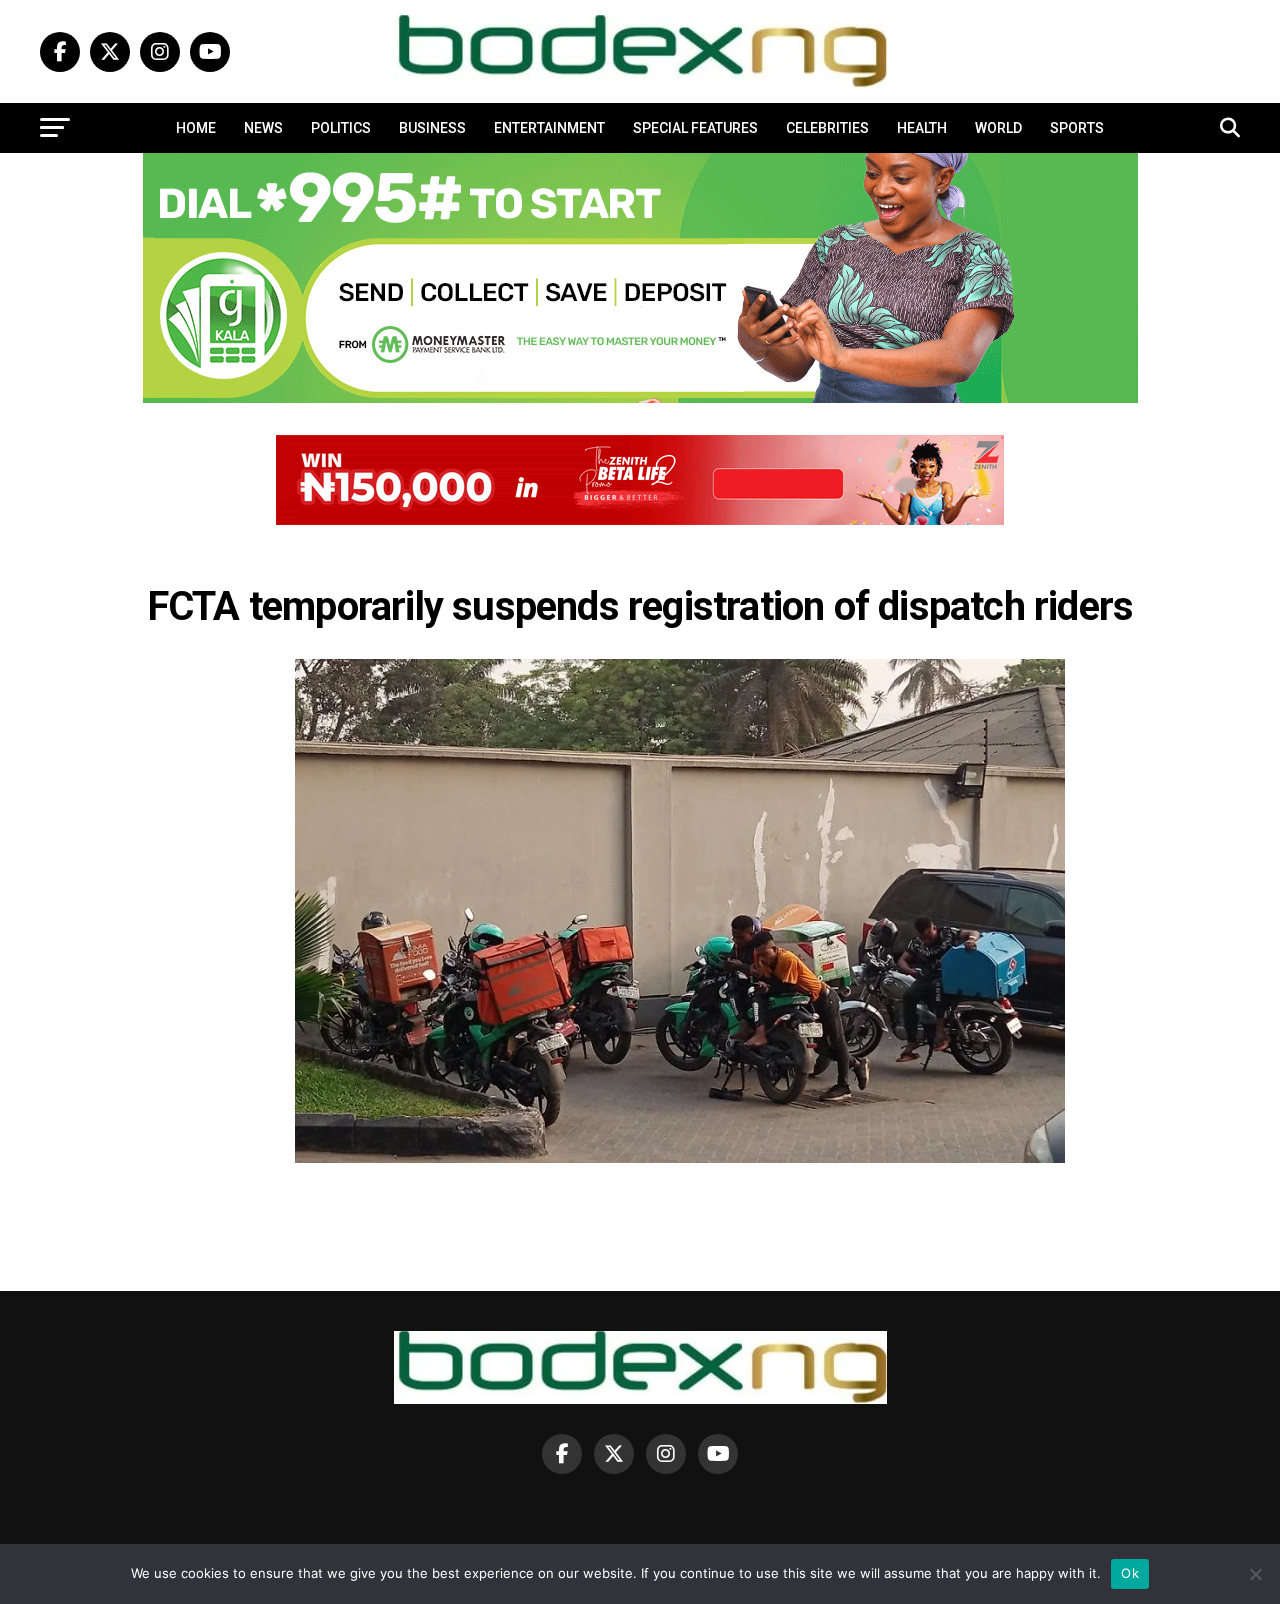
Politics (341, 128)
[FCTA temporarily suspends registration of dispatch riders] (680, 1157)
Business (432, 128)
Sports (1077, 128)
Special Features (695, 128)
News (263, 128)
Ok (1130, 1573)
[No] (1255, 1574)
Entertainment (549, 128)
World (998, 128)
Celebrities (827, 128)
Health (922, 128)
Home (196, 128)
